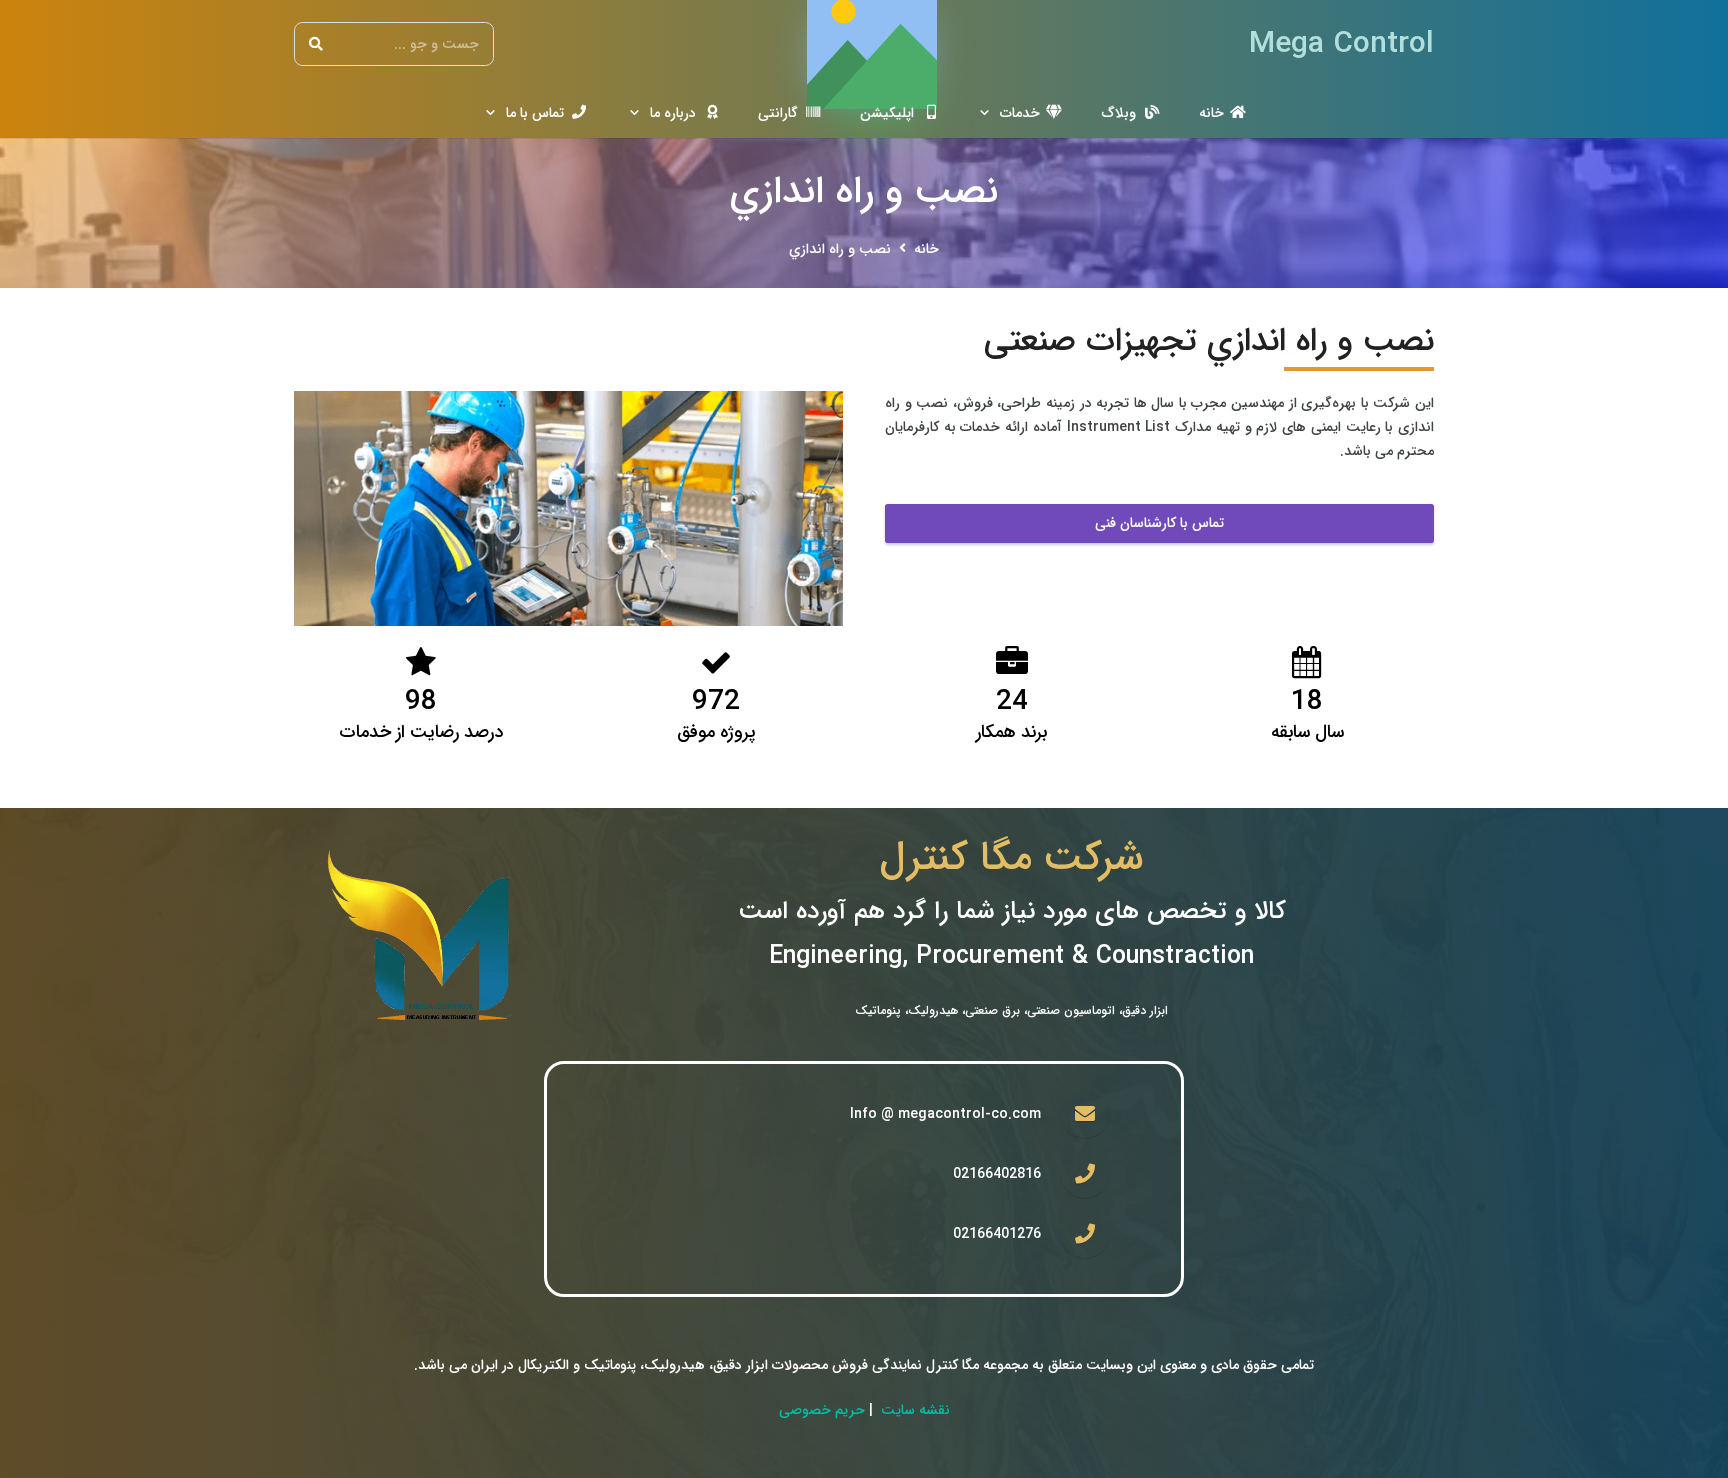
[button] (988, 113)
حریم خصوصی (822, 1410)
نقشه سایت (915, 1410)
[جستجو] (316, 44)
